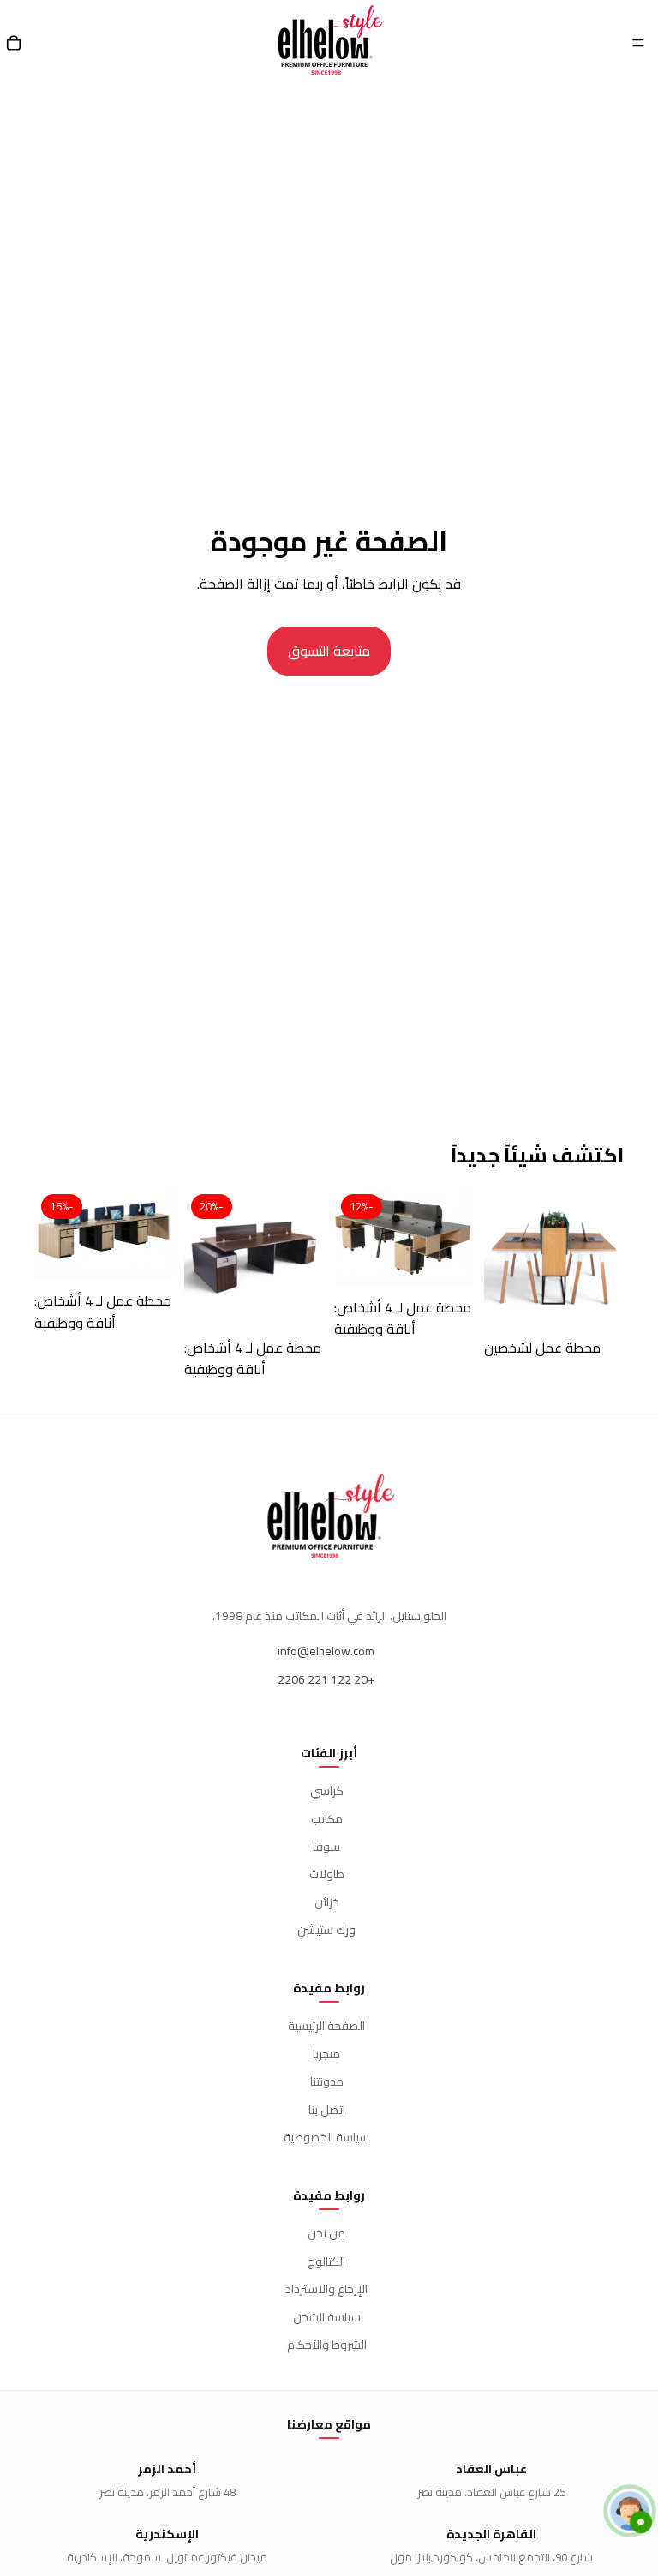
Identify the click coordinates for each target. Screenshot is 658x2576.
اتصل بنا (327, 2110)
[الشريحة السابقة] (605, 1257)
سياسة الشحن (327, 2317)
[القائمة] (638, 43)
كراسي (327, 1791)
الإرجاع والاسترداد (326, 2289)
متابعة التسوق (329, 651)
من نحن (326, 2233)
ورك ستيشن (326, 1930)
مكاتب (327, 1819)
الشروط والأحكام (327, 2345)
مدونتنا (327, 2081)
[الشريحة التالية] (503, 1257)
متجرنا (326, 2054)
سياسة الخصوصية (326, 2137)
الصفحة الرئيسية (326, 2026)
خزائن (327, 1902)
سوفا (326, 1846)
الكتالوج (326, 2261)
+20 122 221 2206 (326, 1679)
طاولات (327, 1874)
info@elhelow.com (326, 1651)
